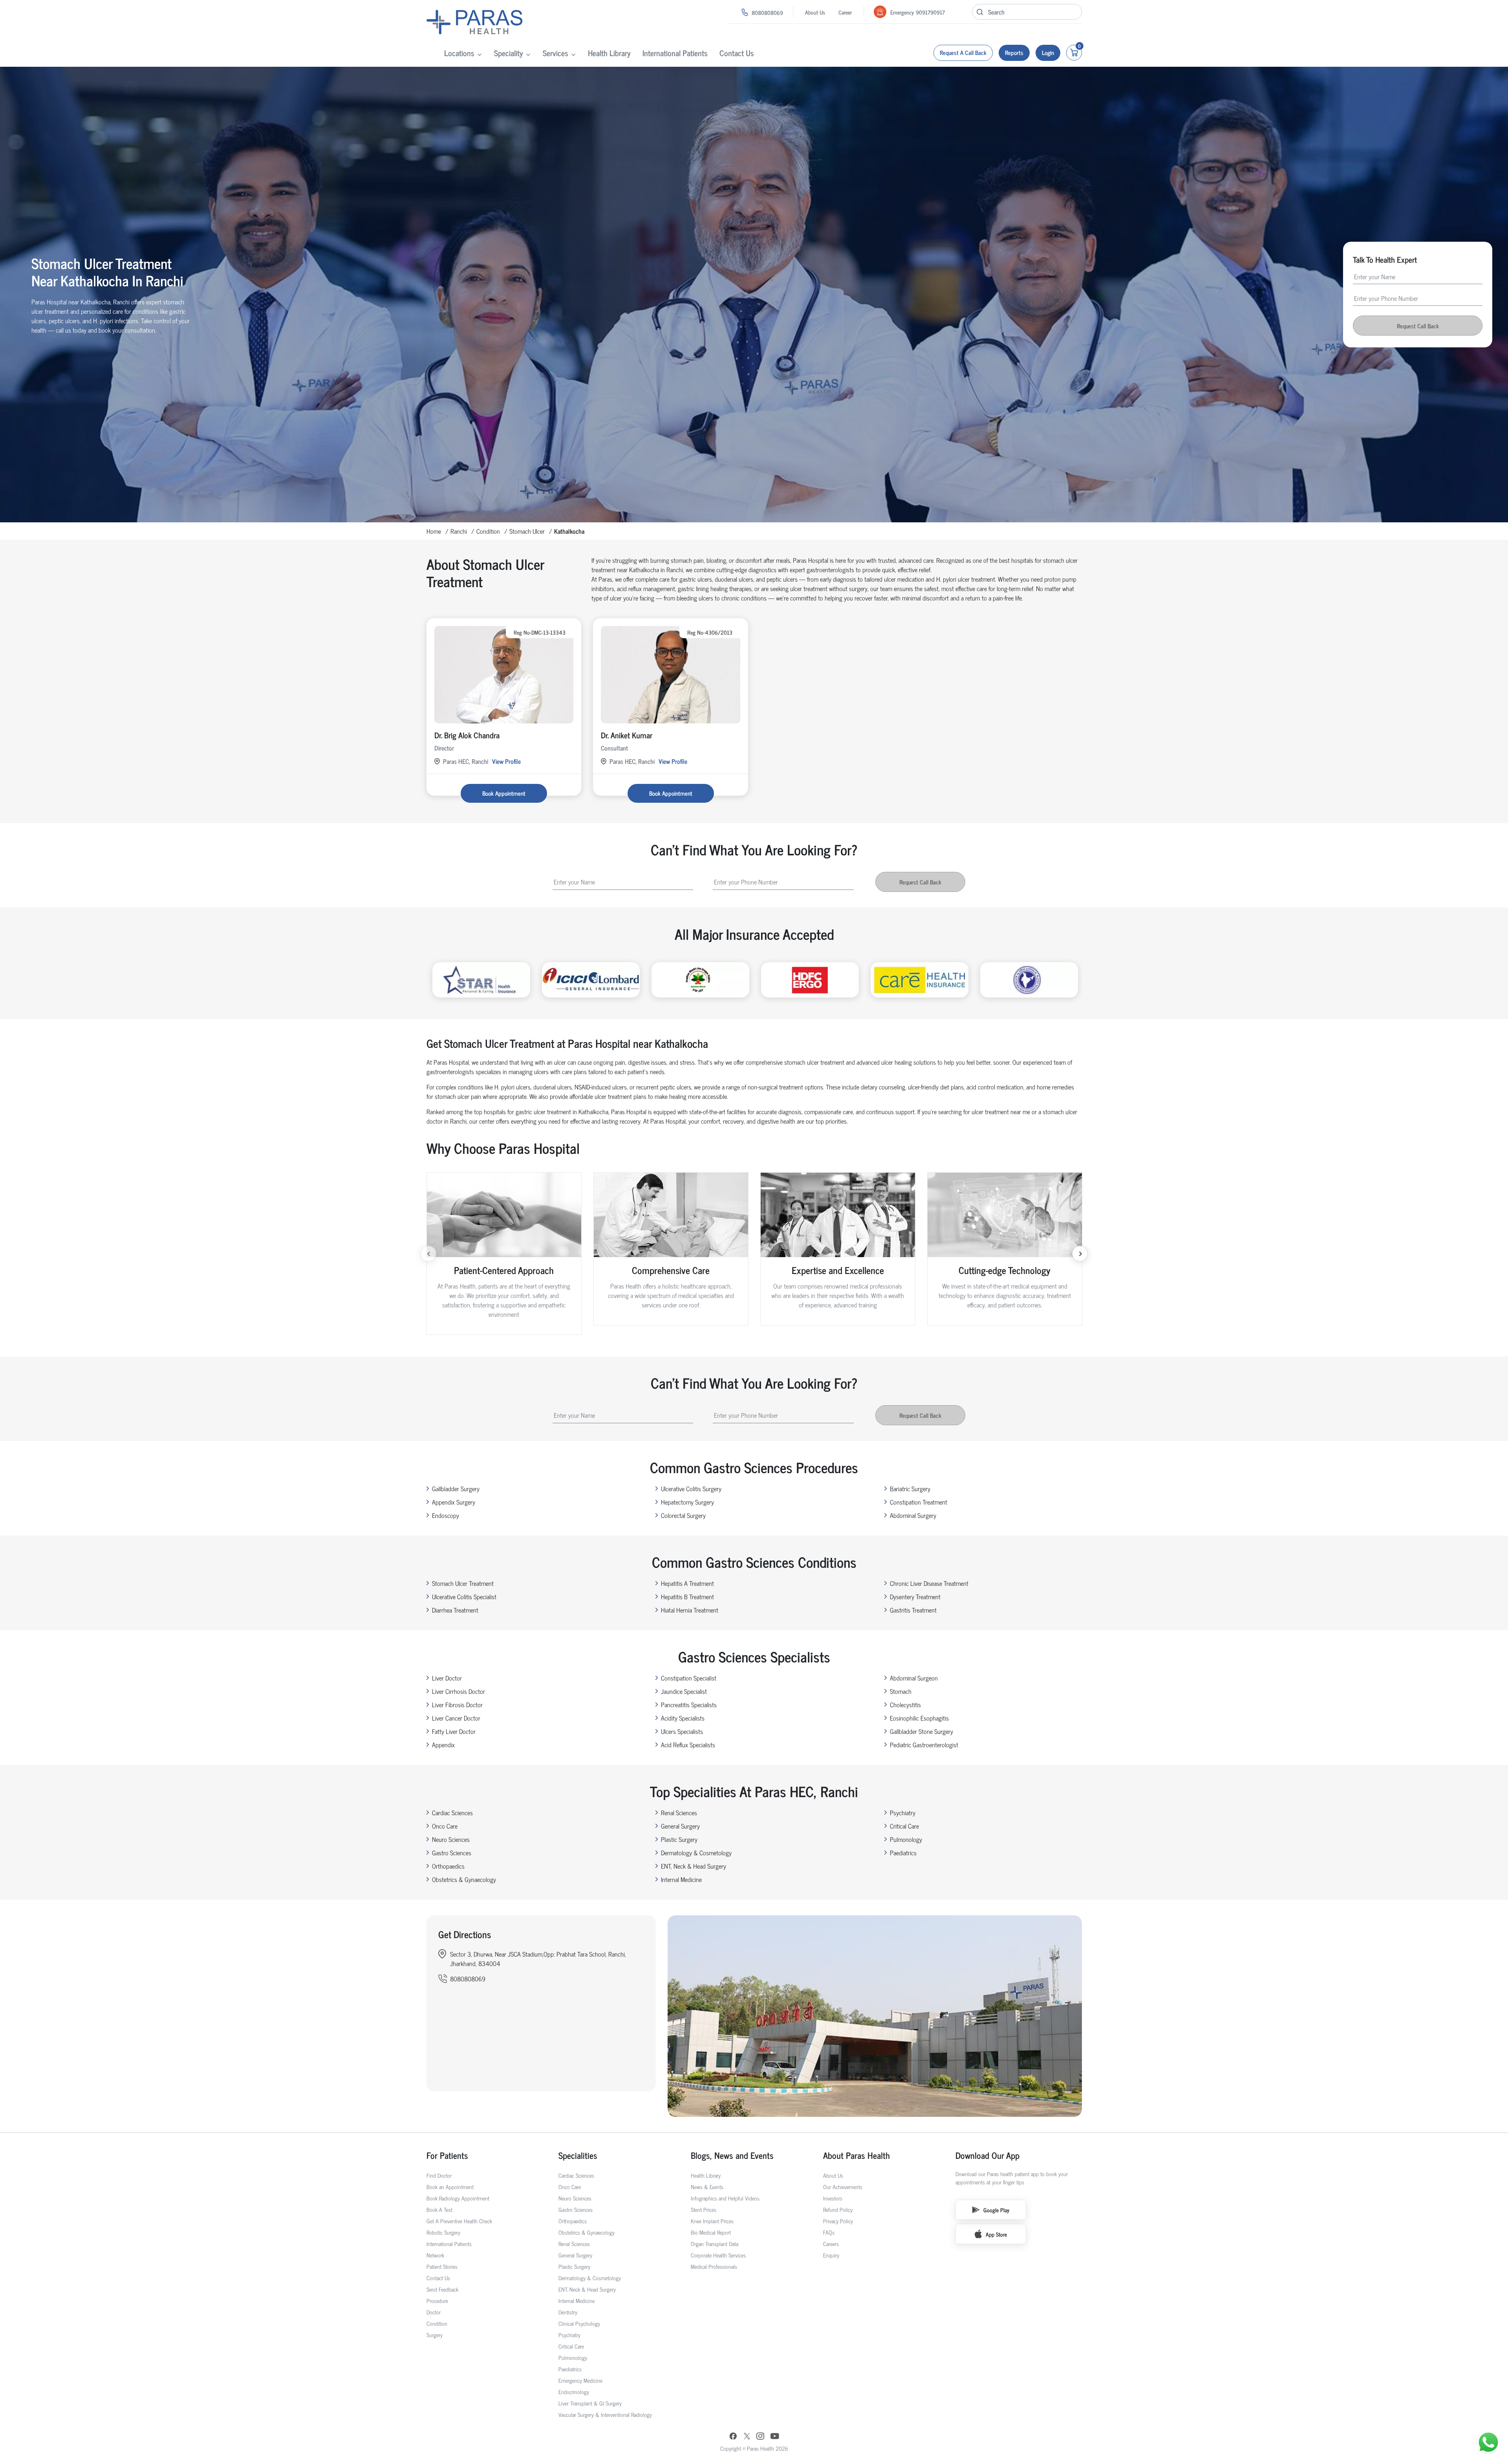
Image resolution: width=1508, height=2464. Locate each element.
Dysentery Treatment (915, 1596)
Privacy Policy (838, 2221)
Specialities (578, 2155)
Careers (831, 2243)
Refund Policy (838, 2209)
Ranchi (459, 531)
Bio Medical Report (711, 2232)
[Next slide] (1080, 1254)
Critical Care (904, 1826)
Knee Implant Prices (712, 2221)
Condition (488, 531)
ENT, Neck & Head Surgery (694, 1866)
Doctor (434, 2312)
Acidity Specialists (683, 1718)
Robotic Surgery (443, 2232)
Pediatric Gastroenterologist (924, 1745)
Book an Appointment (450, 2187)
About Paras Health (856, 2155)
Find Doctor (439, 2175)
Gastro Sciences (452, 1853)
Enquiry (831, 2255)
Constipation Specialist (689, 1678)
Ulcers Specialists (682, 1731)
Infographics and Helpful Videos (725, 2198)
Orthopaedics (448, 1866)
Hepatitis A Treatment (687, 1583)
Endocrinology (574, 2392)
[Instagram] (760, 2437)
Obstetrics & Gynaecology (464, 1879)
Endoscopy (446, 1515)
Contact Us (737, 53)
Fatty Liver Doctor (454, 1731)
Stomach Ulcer (527, 531)
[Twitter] (747, 2437)
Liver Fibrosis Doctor (457, 1704)
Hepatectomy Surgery (687, 1502)
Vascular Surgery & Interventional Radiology (605, 2414)
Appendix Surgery (454, 1502)
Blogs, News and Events (732, 2155)
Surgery (435, 2335)
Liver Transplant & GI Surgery (590, 2403)
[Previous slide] (428, 1254)
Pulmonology (906, 1839)
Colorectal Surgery (683, 1515)
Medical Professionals (714, 2266)
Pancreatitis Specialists (689, 1704)
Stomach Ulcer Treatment (463, 1583)
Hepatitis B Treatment (687, 1596)
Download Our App (987, 2155)
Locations (459, 53)
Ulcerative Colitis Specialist (464, 1596)
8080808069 (767, 12)
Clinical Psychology (579, 2323)
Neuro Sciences (451, 1839)
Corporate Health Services (718, 2255)
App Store (996, 2234)
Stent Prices (704, 2209)
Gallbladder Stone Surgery (921, 1731)
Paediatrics (903, 1853)
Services (555, 53)
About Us (815, 12)
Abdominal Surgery (913, 1515)
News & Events (707, 2187)
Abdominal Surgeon (914, 1678)
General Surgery (680, 1826)
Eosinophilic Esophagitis (919, 1718)
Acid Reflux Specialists (688, 1745)
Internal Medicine (681, 1879)
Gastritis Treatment (913, 1610)
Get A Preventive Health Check (459, 2221)
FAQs (829, 2232)
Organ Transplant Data (715, 2243)
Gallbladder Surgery (456, 1488)
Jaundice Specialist (684, 1691)
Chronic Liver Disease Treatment (929, 1583)
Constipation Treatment (919, 1502)
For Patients (447, 2155)
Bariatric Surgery (910, 1488)
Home (434, 531)
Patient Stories (442, 2266)
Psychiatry (903, 1812)
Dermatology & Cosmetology (696, 1853)
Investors (833, 2198)
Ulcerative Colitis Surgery (691, 1488)
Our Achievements (843, 2187)
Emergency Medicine (580, 2380)
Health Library (609, 53)
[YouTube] (775, 2437)
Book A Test (439, 2209)
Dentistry (568, 2312)
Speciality (509, 53)
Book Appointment (504, 793)
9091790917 (930, 12)
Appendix (443, 1745)
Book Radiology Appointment (458, 2198)
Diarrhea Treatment (455, 1610)
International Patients (675, 53)
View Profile (506, 761)
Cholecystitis (905, 1704)
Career (845, 12)
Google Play (996, 2210)
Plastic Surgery (679, 1839)
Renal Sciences (679, 1812)
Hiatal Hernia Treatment (690, 1610)
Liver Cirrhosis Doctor (458, 1691)
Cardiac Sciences (452, 1812)
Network (435, 2255)
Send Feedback (442, 2289)
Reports (1014, 52)
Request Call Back (1418, 326)
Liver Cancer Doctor (456, 1718)
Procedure (437, 2300)
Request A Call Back (963, 52)
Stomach (901, 1691)
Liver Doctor (447, 1678)
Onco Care (445, 1826)
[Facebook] (733, 2437)
